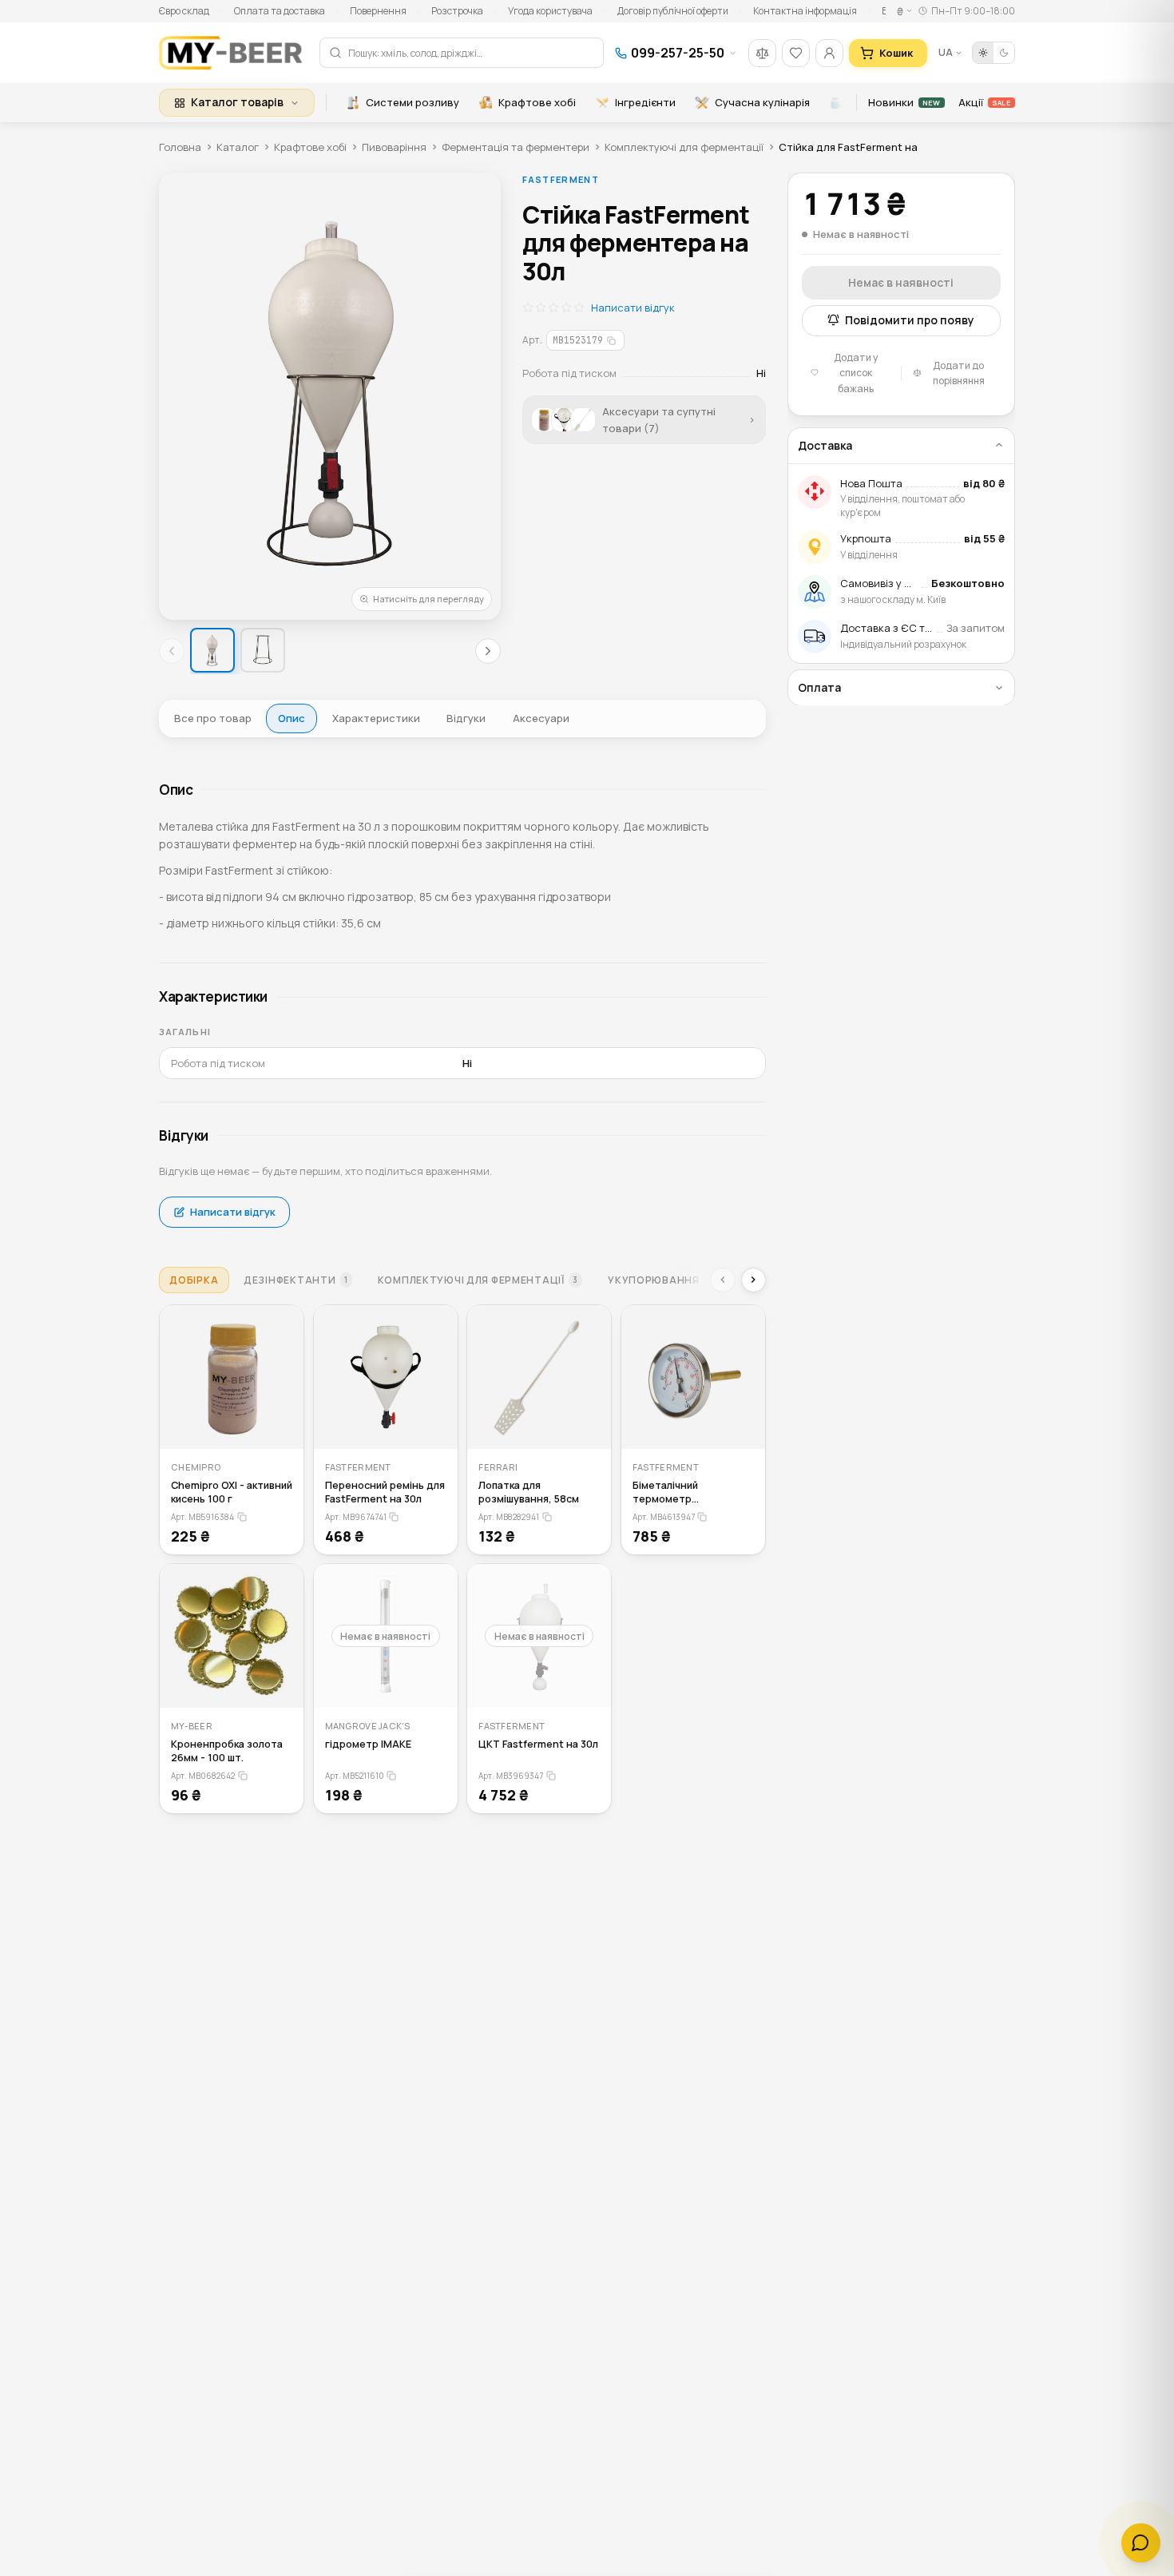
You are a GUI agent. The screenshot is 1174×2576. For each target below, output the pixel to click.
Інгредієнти (645, 102)
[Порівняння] (762, 53)
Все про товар (213, 718)
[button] (330, 396)
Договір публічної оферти (673, 11)
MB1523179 (578, 340)
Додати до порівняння (959, 372)
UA (946, 52)
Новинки (904, 102)
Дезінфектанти (296, 1280)
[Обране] (796, 53)
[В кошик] (282, 1427)
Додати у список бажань (856, 373)
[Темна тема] (1004, 53)
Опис (292, 718)
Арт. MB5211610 (355, 1776)
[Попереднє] (172, 651)
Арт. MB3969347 (511, 1776)
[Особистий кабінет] (829, 53)
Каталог (238, 147)
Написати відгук (633, 308)
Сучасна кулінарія (762, 102)
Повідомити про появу (910, 320)
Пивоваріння (394, 147)
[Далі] (754, 1280)
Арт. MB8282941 (509, 1517)
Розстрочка (457, 11)
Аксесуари (541, 718)
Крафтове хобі (537, 102)
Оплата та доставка (280, 11)
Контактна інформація (805, 11)
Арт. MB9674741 (356, 1517)
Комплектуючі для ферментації (684, 147)
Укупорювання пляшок (684, 1280)
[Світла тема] (983, 53)
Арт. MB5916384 (202, 1517)
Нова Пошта (871, 482)
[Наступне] (488, 651)
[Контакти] (1141, 2543)
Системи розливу (412, 102)
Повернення (378, 11)
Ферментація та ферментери (516, 147)
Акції (984, 102)
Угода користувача (550, 11)
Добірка (194, 1280)
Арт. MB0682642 (203, 1776)
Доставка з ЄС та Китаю (903, 628)
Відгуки (466, 718)
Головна (180, 147)
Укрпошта (866, 538)
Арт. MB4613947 (664, 1517)
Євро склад (184, 11)
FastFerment (561, 179)
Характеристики (376, 718)
